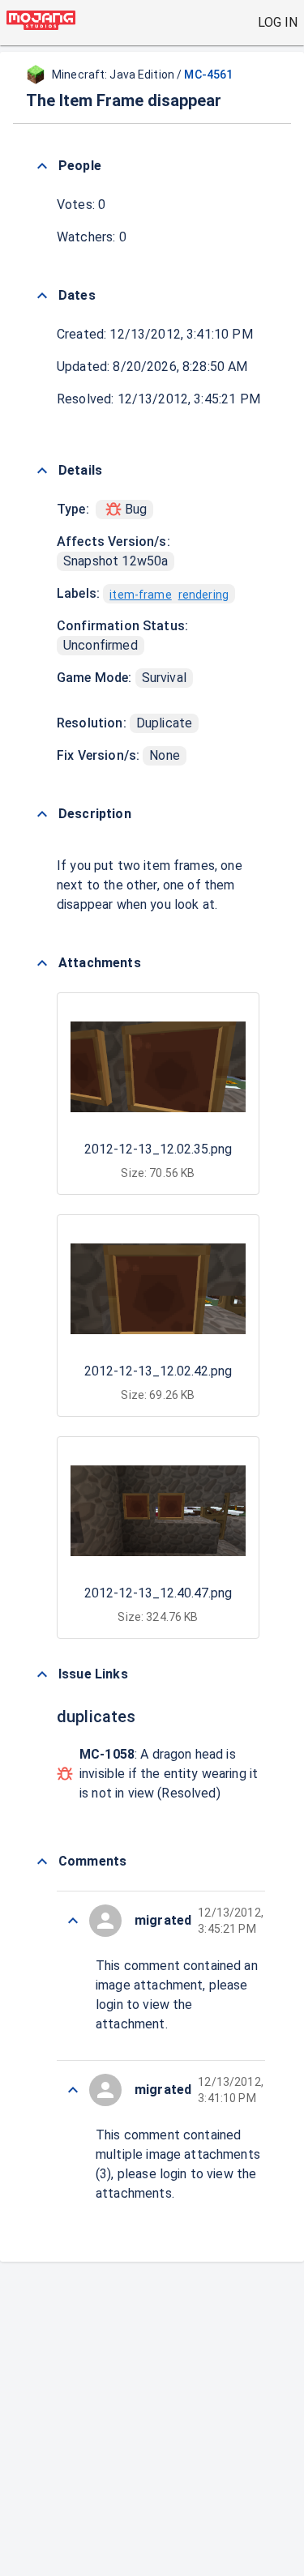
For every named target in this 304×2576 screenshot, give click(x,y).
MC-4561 (208, 75)
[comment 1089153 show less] (73, 2090)
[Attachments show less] (42, 963)
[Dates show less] (42, 296)
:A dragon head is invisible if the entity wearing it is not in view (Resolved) (169, 1774)
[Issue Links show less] (42, 1674)
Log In (278, 22)
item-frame (141, 595)
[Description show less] (42, 814)
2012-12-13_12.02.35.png (158, 1149)
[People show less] (42, 166)
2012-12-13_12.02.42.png (158, 1371)
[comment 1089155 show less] (73, 1921)
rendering (203, 595)
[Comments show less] (42, 1862)
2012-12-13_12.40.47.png (158, 1593)
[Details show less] (42, 471)
